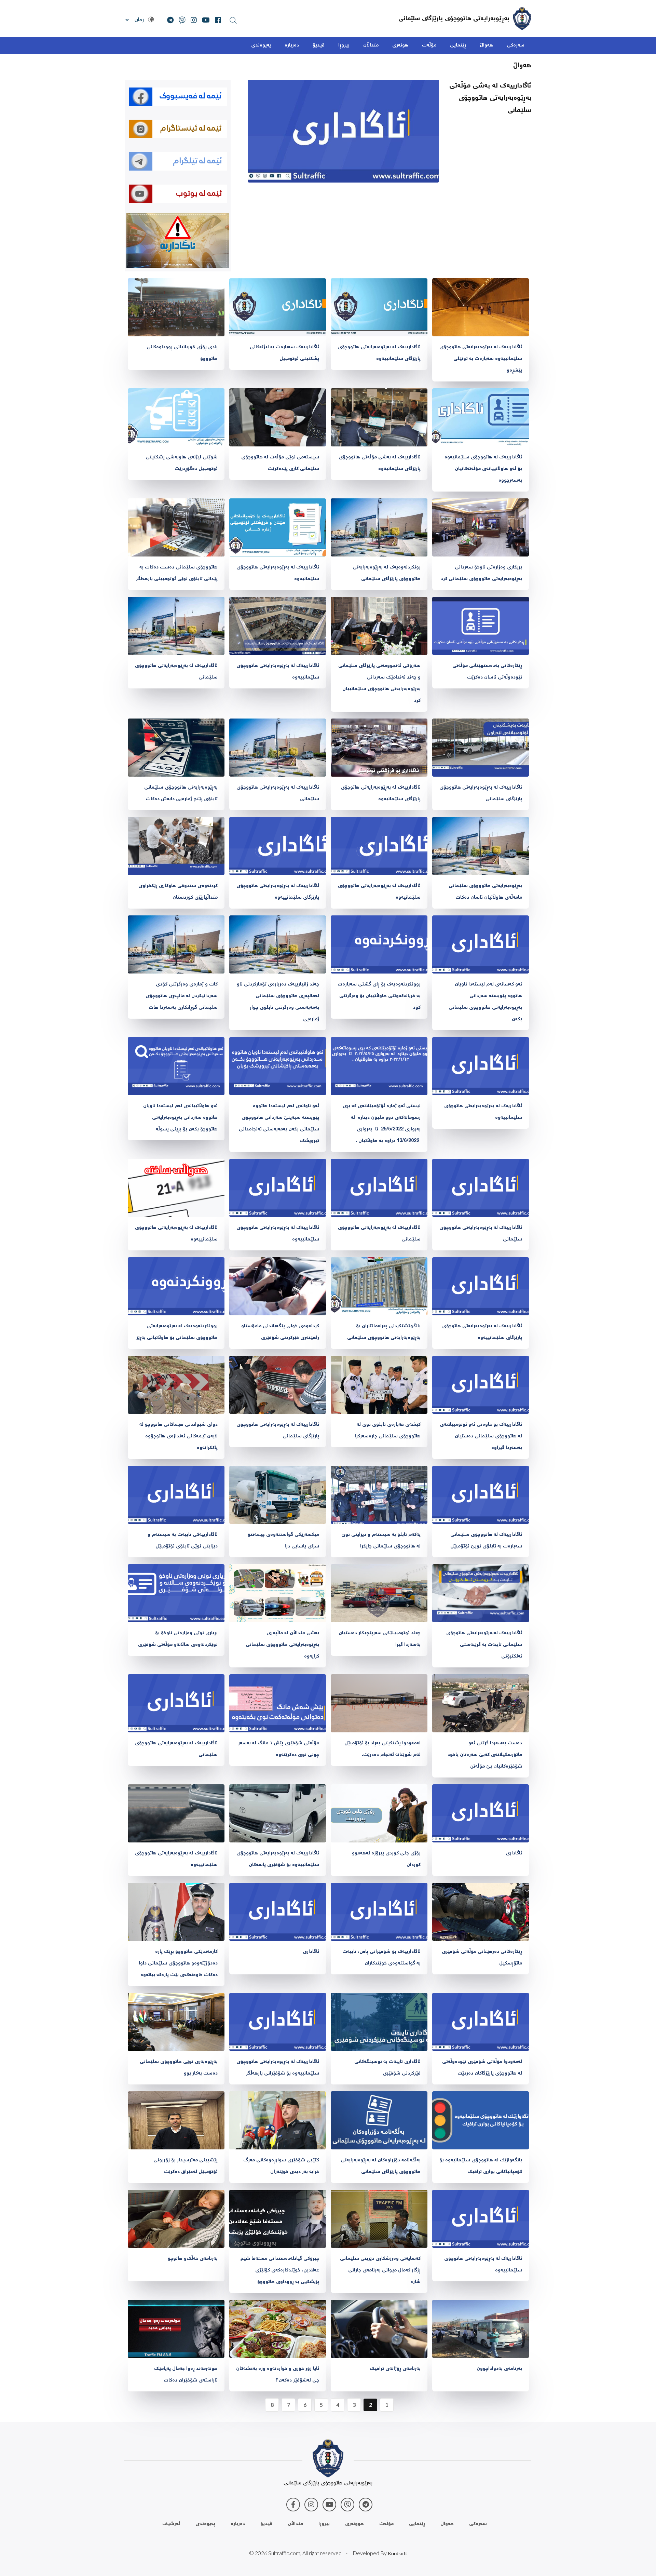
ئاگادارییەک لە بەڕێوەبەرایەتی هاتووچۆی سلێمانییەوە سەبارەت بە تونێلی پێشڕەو (481, 359)
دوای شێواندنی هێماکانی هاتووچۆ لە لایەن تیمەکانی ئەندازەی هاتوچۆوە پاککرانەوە (179, 1436)
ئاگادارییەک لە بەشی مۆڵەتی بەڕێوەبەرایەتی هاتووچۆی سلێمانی (490, 98)
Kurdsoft (398, 2553)
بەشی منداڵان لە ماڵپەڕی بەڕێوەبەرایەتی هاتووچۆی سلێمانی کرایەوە (282, 1645)
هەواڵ (486, 45)
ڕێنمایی (458, 45)
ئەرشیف (171, 2524)
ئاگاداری (514, 1853)
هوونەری (354, 2524)
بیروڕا (344, 45)
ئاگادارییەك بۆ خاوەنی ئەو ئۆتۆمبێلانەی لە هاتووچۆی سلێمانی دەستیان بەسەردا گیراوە (481, 1436)
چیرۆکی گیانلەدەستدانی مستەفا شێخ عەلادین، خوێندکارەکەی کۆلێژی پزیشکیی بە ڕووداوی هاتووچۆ (280, 2270)
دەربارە (292, 45)
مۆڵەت (429, 45)
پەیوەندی (261, 45)
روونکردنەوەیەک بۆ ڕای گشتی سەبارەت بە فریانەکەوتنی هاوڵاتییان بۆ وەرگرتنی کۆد (379, 996)
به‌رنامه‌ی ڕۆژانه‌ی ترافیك (395, 2369)
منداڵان (371, 45)
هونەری (400, 45)
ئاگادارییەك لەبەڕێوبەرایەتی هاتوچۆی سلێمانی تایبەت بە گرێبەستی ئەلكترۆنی (484, 1645)
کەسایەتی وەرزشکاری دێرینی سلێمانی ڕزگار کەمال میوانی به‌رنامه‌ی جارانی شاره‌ (380, 2270)
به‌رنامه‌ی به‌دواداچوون (499, 2369)
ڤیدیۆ (319, 45)
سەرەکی (516, 45)
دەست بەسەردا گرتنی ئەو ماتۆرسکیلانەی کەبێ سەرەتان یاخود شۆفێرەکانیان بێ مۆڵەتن (485, 1755)
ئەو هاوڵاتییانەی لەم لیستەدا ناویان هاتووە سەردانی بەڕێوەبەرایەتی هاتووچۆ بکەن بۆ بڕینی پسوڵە (180, 1118)
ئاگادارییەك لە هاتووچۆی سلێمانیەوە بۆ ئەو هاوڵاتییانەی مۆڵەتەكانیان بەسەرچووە (483, 469)
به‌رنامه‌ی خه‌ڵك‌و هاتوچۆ (193, 2259)
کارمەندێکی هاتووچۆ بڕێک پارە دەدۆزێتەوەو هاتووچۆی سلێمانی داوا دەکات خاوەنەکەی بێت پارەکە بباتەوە (178, 1963)
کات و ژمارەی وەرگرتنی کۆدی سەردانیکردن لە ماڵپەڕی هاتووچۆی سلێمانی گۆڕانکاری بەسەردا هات (182, 996)
